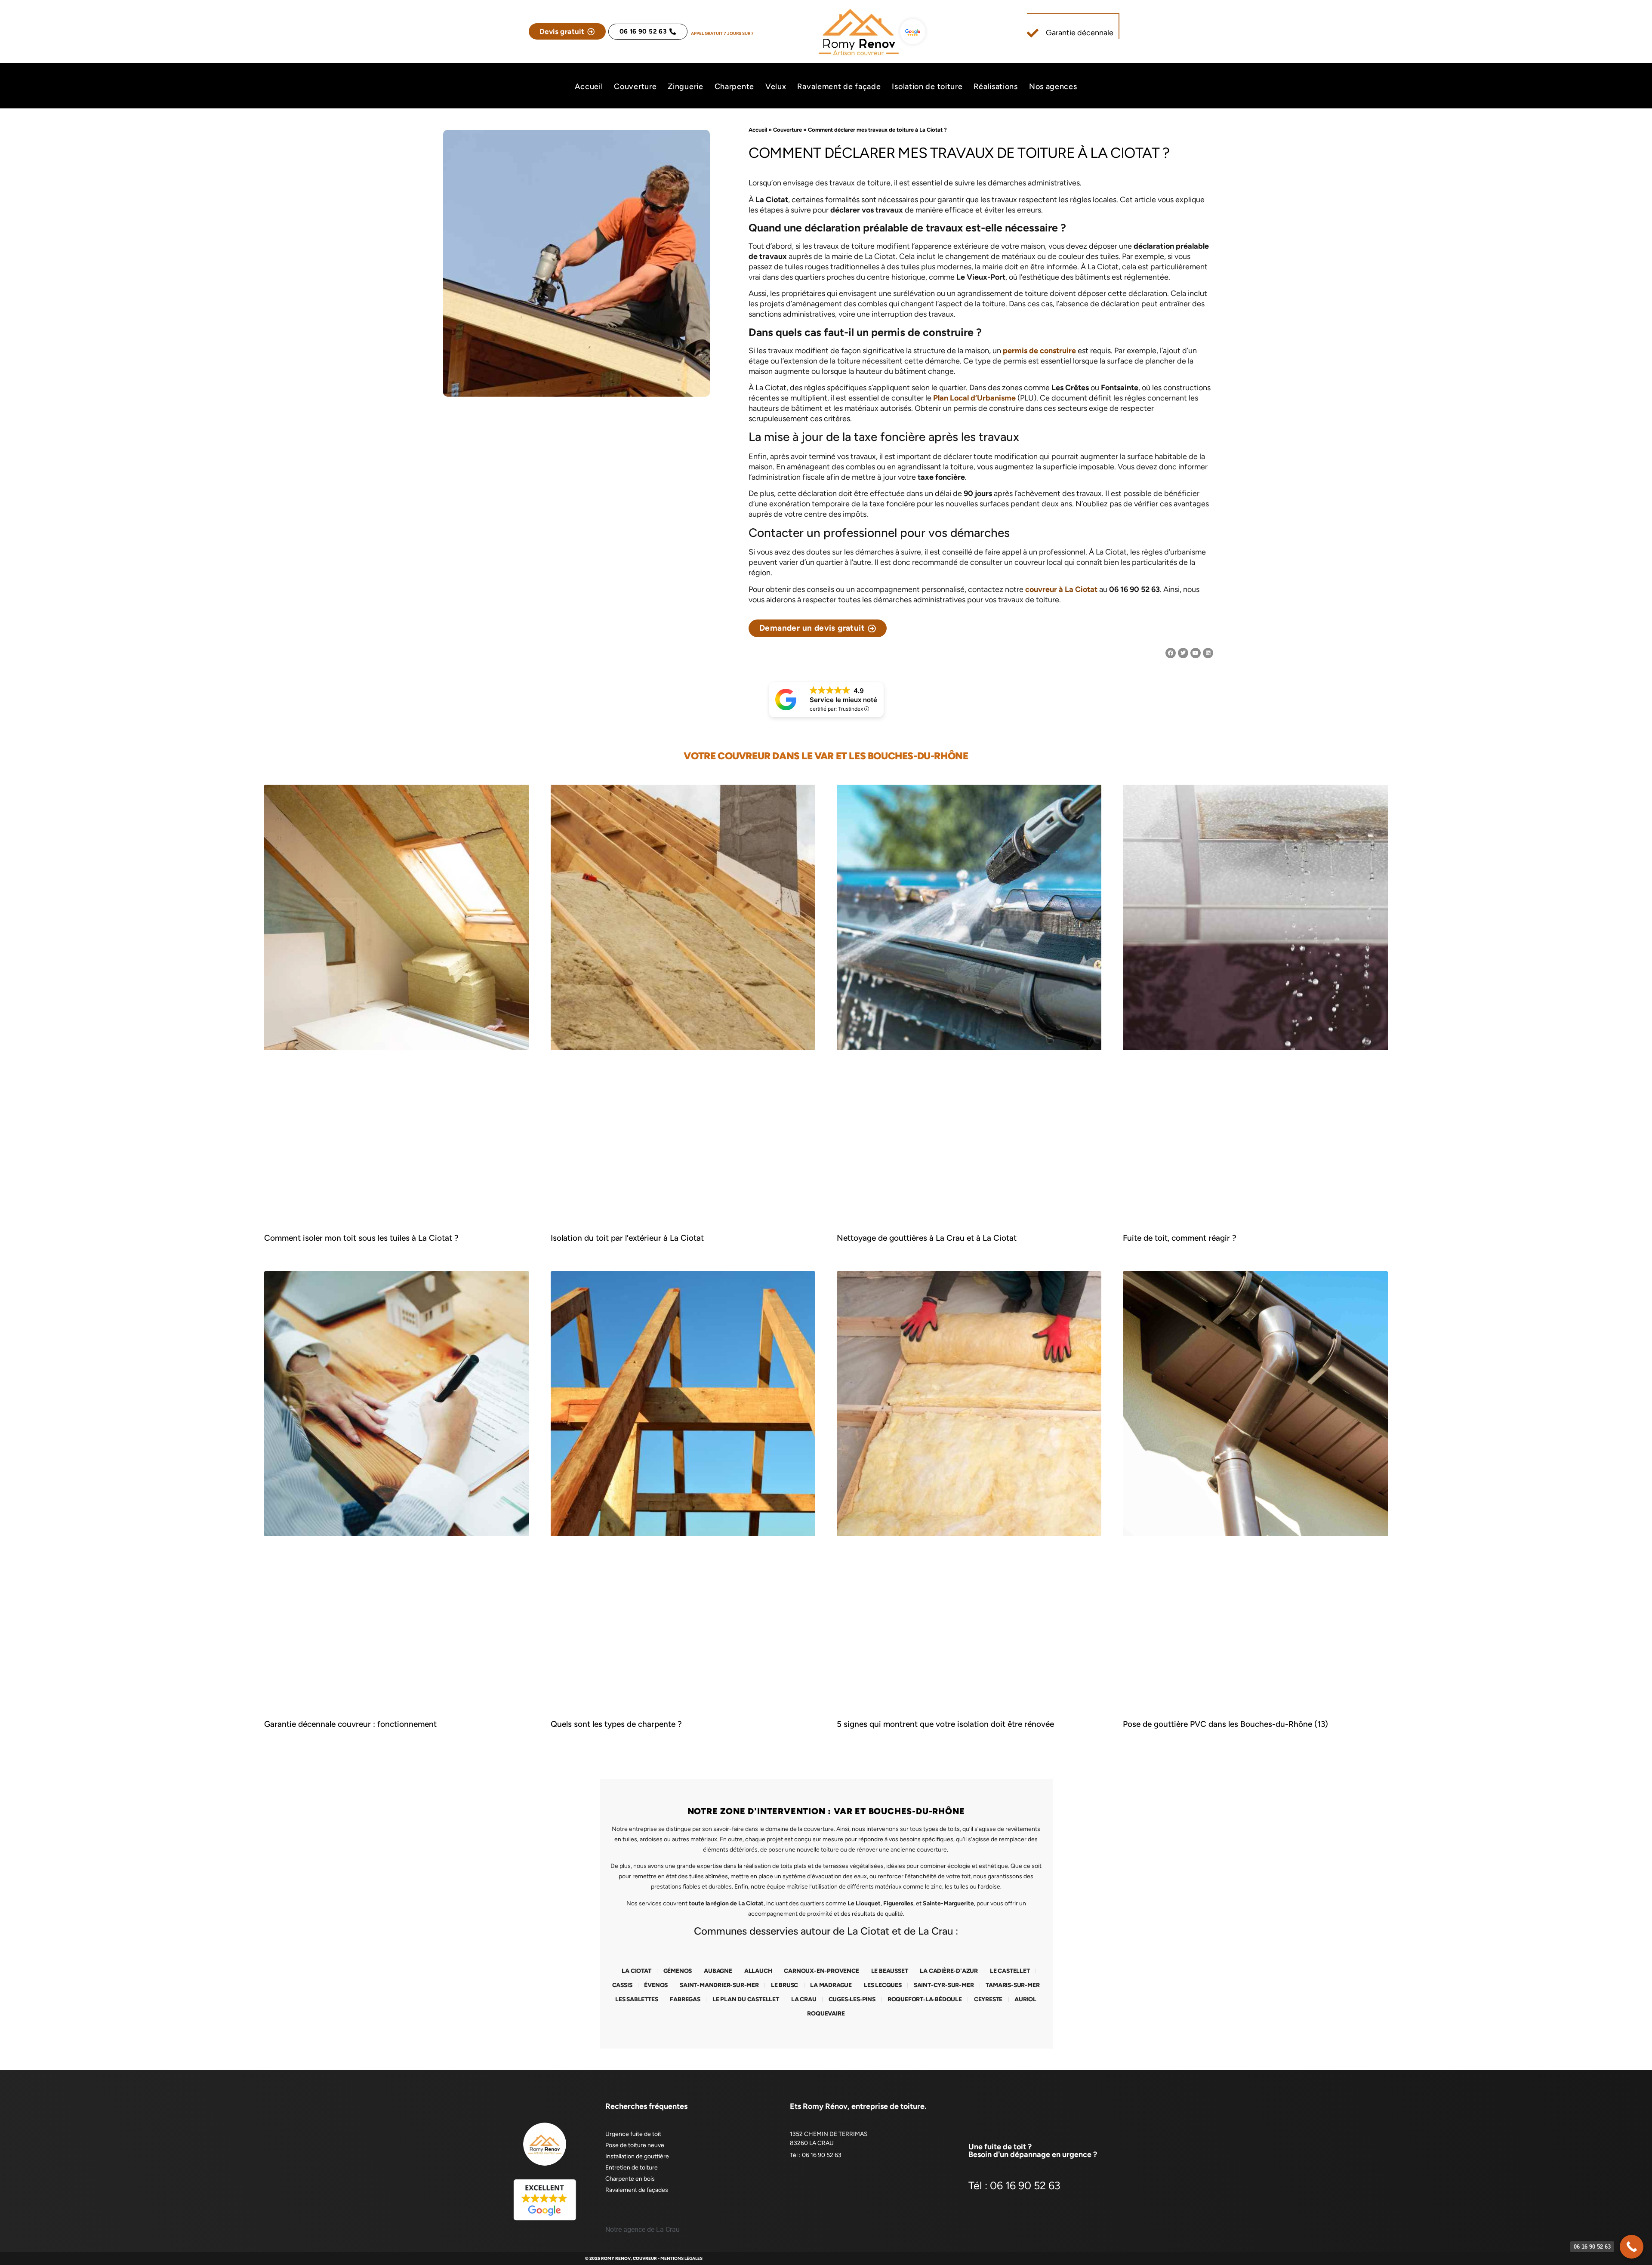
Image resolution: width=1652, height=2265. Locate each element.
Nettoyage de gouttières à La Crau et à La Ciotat (927, 1238)
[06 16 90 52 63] (1632, 2247)
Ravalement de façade (839, 86)
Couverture (635, 86)
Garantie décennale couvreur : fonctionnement (350, 1724)
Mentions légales (681, 2258)
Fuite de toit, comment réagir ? (1180, 1238)
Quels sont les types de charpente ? (616, 1724)
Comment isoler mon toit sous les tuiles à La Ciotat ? (361, 1238)
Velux (776, 86)
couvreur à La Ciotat (1061, 589)
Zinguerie (685, 86)
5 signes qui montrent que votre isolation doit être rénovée (945, 1724)
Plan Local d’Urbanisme (974, 398)
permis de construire (1039, 351)
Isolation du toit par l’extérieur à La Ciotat (627, 1238)
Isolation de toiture (927, 86)
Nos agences (1053, 86)
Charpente (734, 86)
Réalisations (996, 86)
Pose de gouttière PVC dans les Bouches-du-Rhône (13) (1225, 1724)
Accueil (589, 86)
